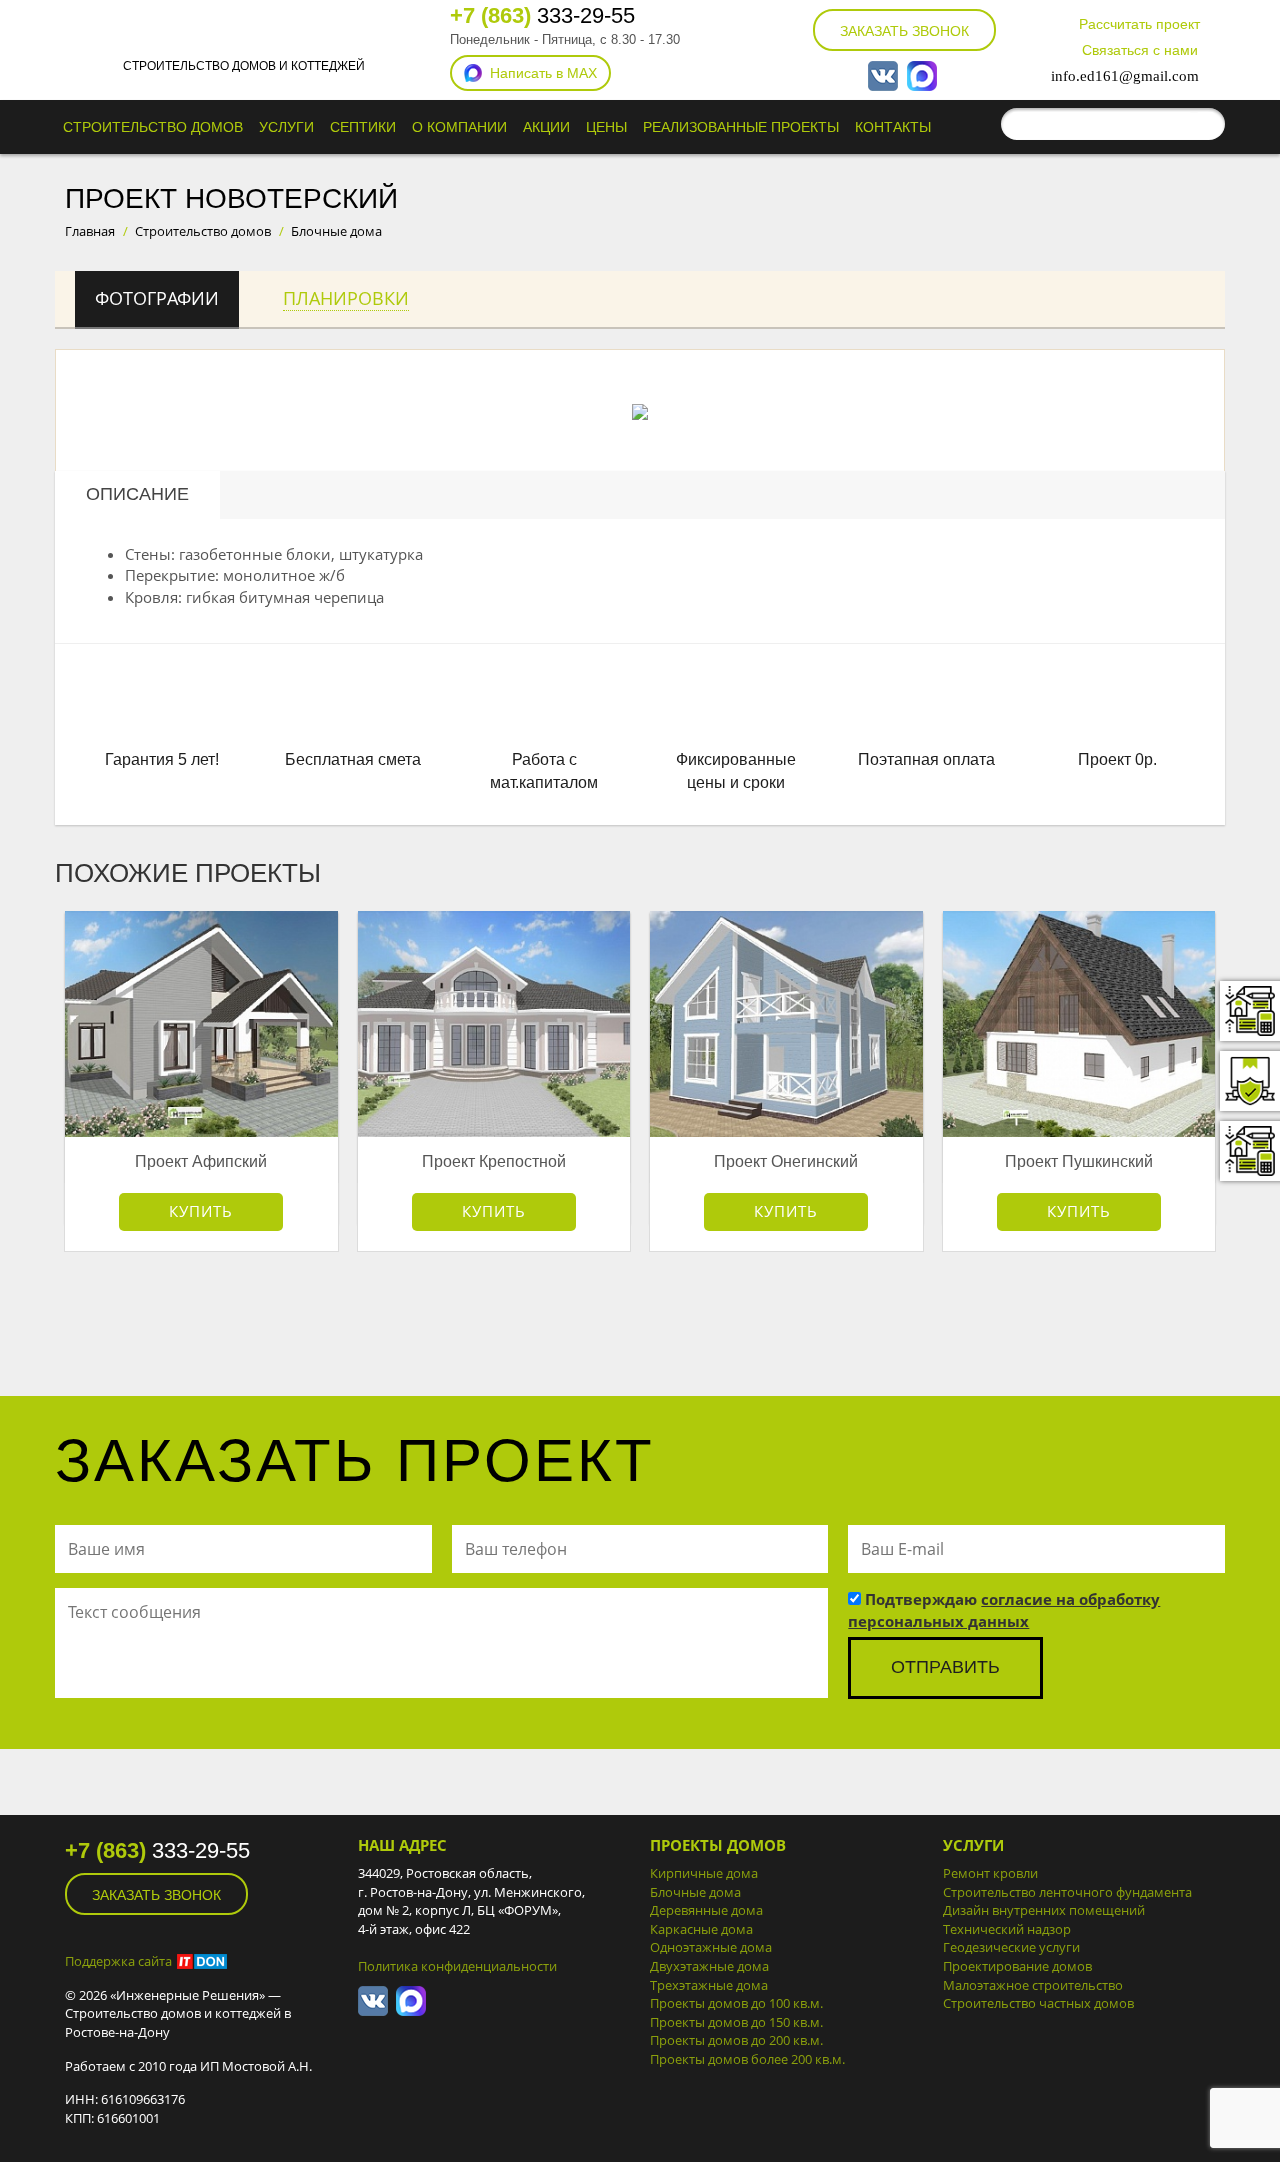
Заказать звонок (904, 31)
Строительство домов (153, 127)
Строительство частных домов (1038, 2003)
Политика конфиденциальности (457, 1966)
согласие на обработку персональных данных (1004, 1609)
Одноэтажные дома (711, 1947)
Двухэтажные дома (709, 1966)
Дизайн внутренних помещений (1044, 1910)
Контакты (893, 127)
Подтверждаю (1004, 1609)
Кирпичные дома (704, 1873)
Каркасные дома (701, 1929)
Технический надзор (1007, 1929)
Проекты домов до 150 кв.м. (736, 2022)
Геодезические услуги (1011, 1947)
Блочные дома (695, 1892)
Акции (546, 127)
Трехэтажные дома (709, 1985)
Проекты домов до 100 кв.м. (736, 2003)
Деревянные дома (706, 1910)
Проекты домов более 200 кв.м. (747, 2059)
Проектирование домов (1017, 1966)
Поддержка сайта (118, 1961)
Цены (606, 127)
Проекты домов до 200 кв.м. (736, 2040)
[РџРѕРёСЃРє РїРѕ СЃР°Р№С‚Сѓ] (1205, 124)
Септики (363, 127)
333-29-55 (542, 15)
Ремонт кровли (990, 1873)
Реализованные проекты (741, 127)
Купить (201, 1211)
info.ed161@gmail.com (1125, 76)
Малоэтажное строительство (1033, 1985)
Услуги (286, 127)
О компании (459, 127)
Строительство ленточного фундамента (1067, 1892)
